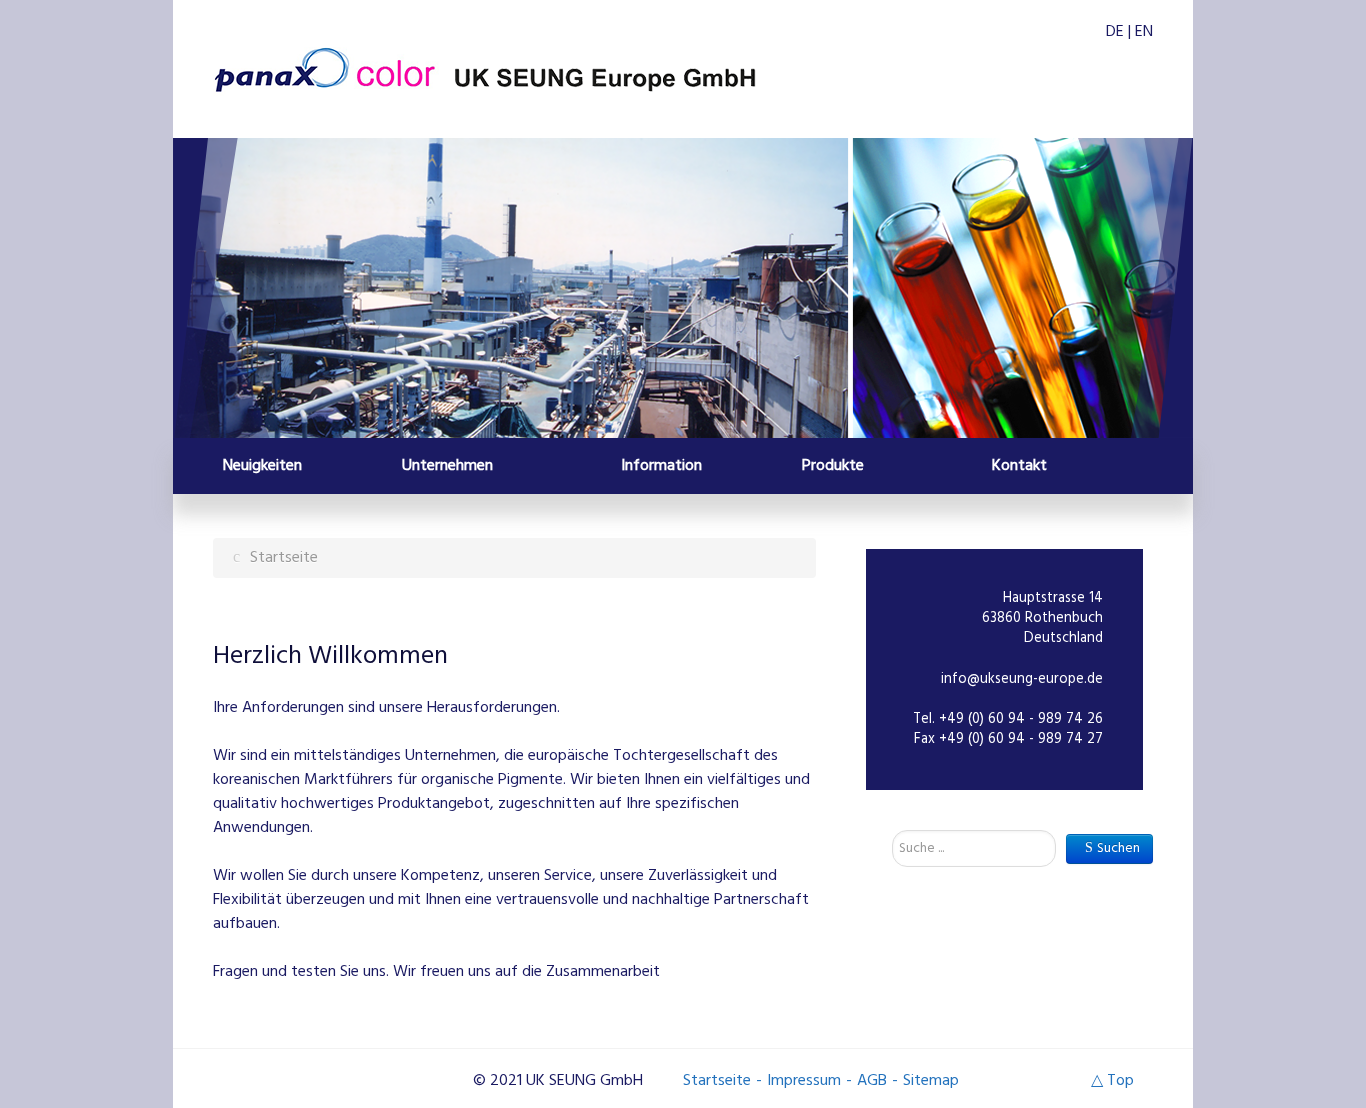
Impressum (804, 1081)
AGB (872, 1081)
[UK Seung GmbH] (484, 72)
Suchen (1118, 848)
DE (1117, 32)
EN (1144, 32)
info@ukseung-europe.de (1022, 679)
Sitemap (931, 1081)
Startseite (717, 1081)
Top (1120, 1081)
